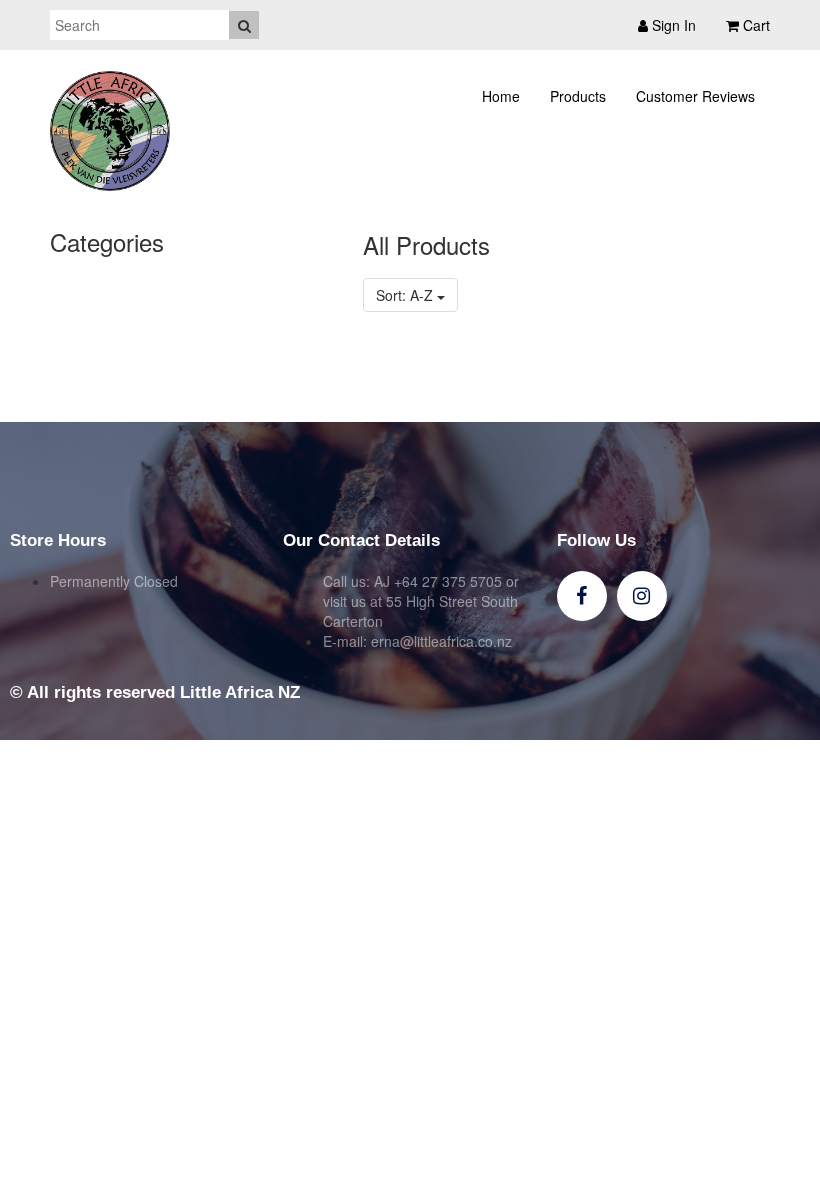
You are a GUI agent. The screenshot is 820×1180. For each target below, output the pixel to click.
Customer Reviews (695, 96)
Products (578, 96)
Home (501, 96)
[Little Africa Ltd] (110, 131)
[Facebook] (582, 596)
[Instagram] (642, 596)
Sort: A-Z (406, 295)
